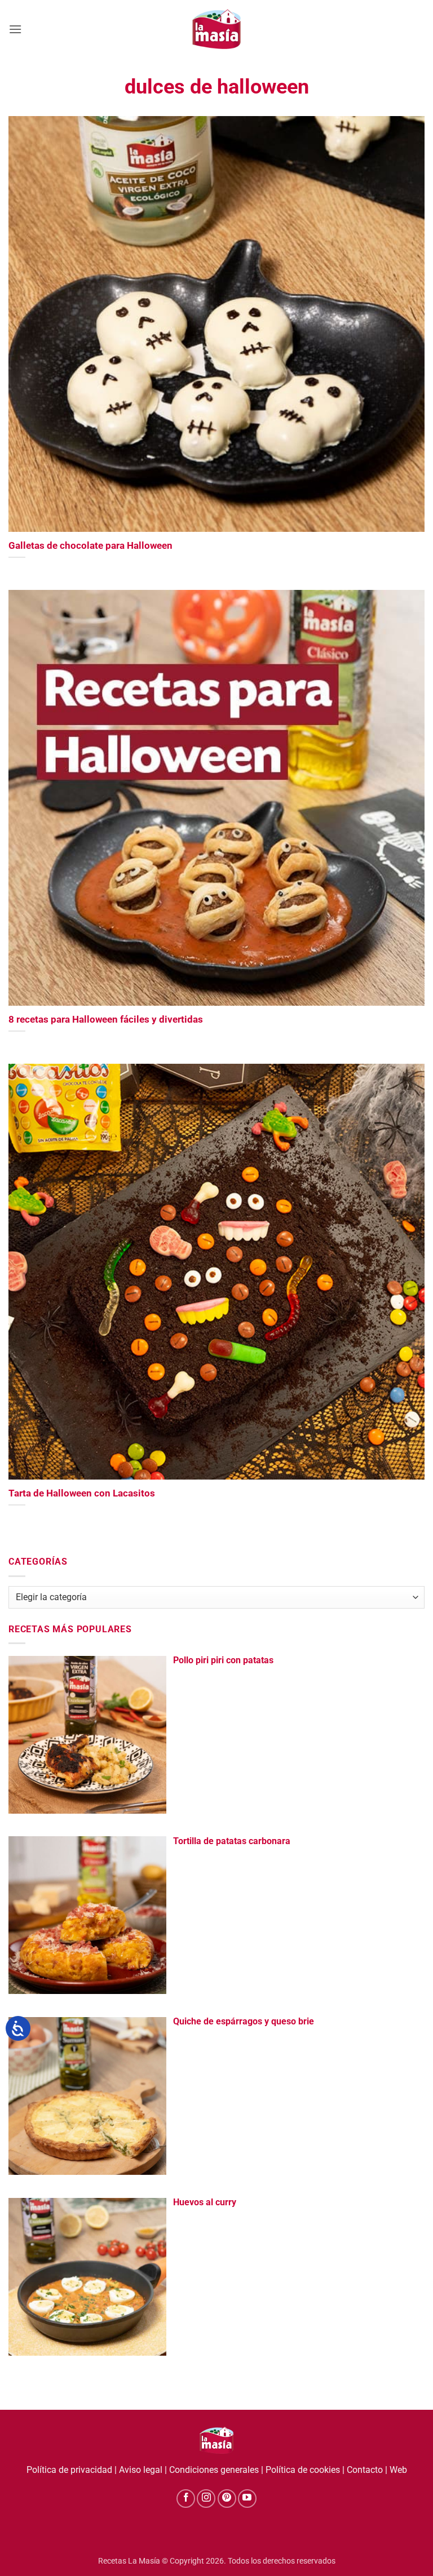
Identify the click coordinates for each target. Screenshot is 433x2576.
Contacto (365, 2470)
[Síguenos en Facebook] (186, 2499)
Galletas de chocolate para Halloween (90, 546)
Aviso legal (141, 2470)
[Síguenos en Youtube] (247, 2499)
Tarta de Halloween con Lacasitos (82, 1493)
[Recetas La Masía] (217, 29)
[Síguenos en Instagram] (206, 2499)
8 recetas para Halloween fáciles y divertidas (106, 1020)
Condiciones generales (214, 2470)
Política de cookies (303, 2470)
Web (398, 2470)
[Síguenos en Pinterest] (227, 2499)
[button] (15, 29)
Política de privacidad (69, 2470)
